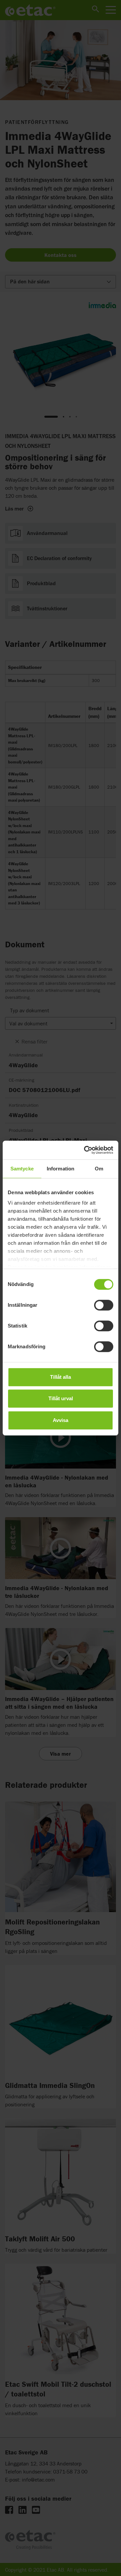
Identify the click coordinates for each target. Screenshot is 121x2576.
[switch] (104, 1305)
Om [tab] (99, 1169)
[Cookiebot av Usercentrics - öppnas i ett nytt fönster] (85, 1150)
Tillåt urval (61, 1398)
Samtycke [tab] (22, 1169)
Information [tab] (61, 1169)
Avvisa (61, 1420)
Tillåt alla (61, 1377)
